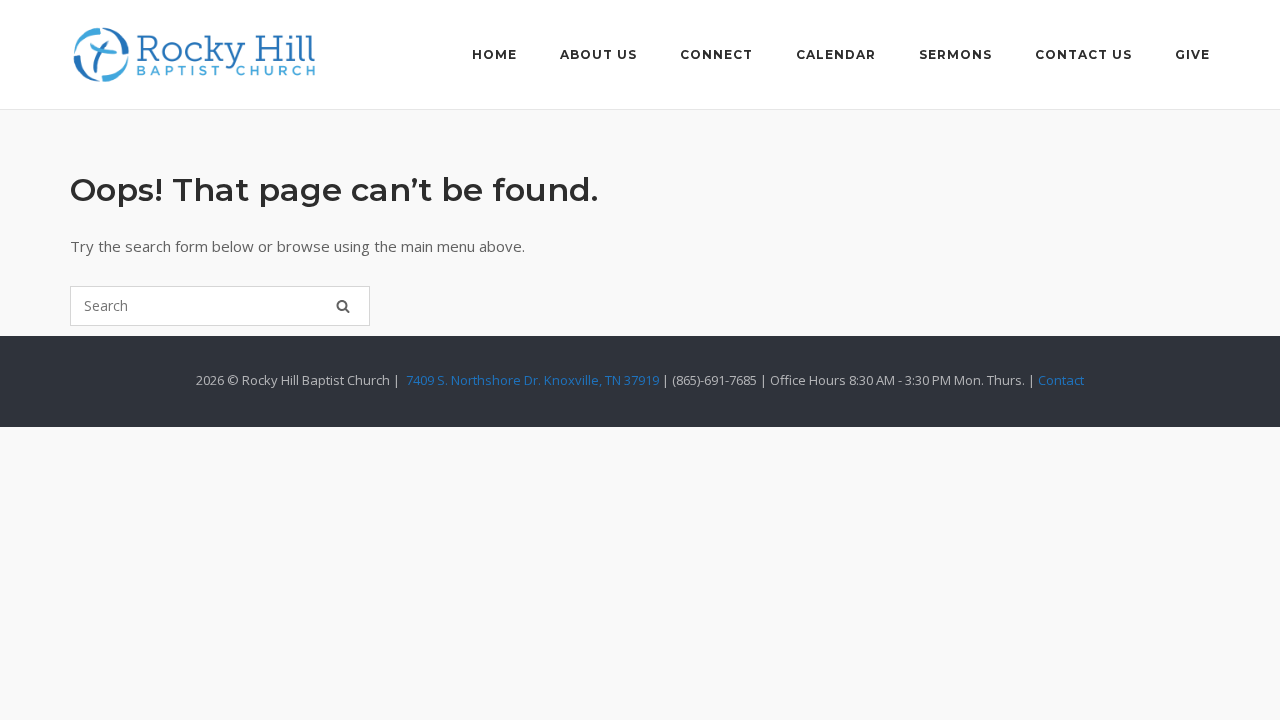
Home (494, 54)
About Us (598, 54)
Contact (1061, 380)
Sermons (955, 54)
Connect (716, 54)
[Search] (343, 306)
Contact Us (1083, 54)
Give (1192, 54)
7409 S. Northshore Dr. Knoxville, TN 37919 (532, 380)
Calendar (836, 54)
